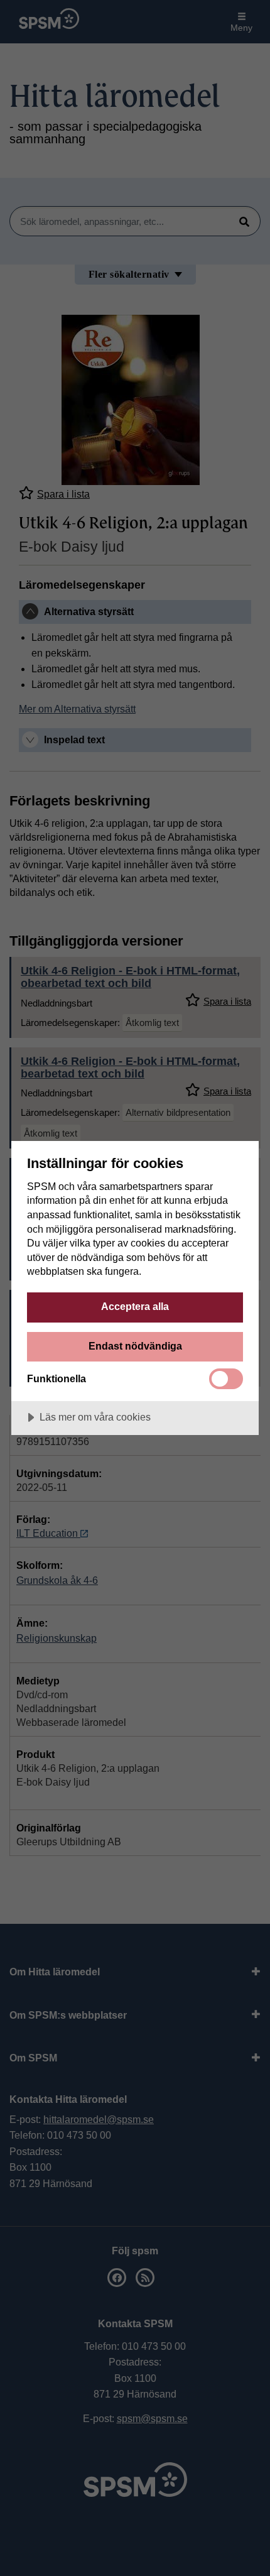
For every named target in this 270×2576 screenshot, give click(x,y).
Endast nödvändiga (135, 1346)
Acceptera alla (135, 1306)
